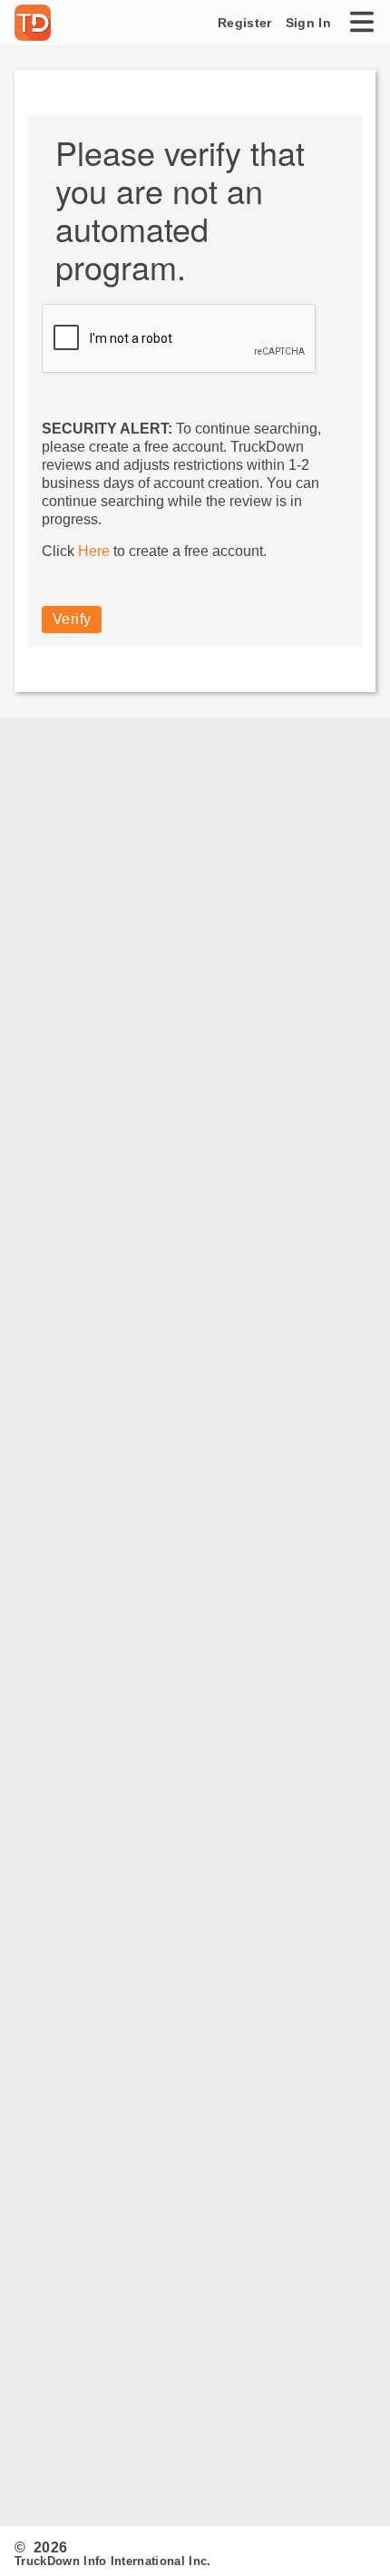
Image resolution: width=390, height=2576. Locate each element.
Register (244, 23)
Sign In (308, 23)
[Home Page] (36, 23)
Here (94, 551)
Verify (72, 619)
